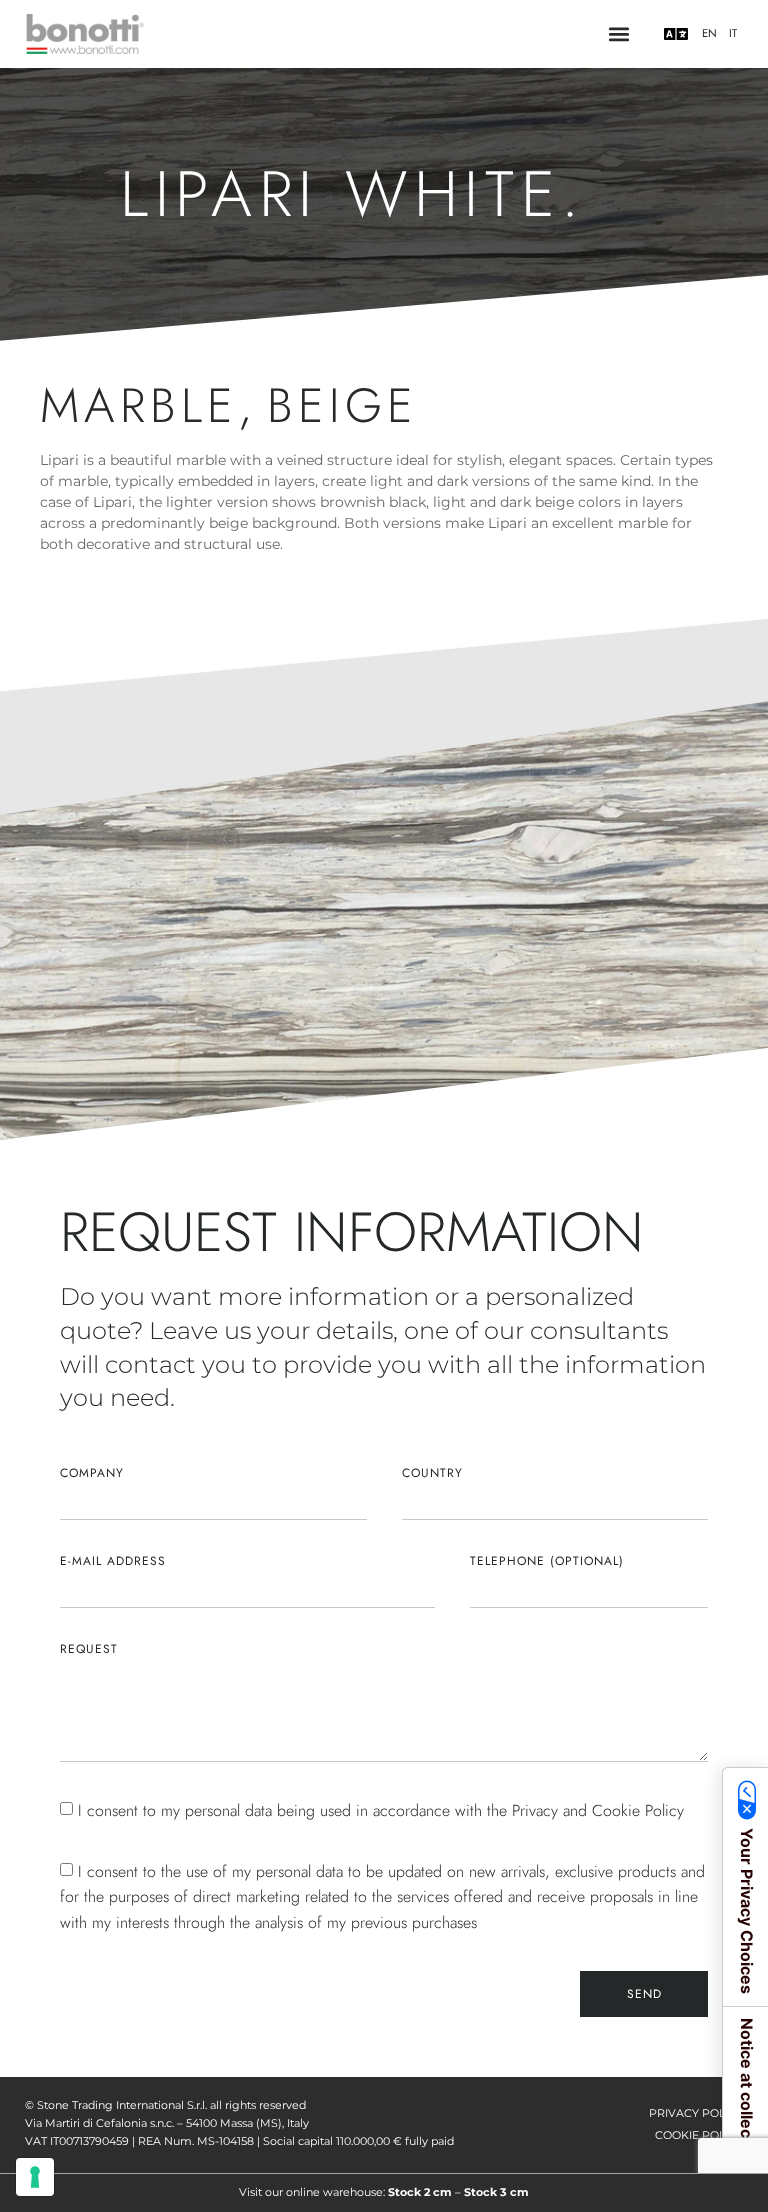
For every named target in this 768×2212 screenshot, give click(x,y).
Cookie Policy (699, 2135)
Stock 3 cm (496, 2192)
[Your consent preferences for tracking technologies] (35, 2177)
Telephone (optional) (547, 1561)
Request (89, 1649)
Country (432, 1473)
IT (733, 33)
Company (92, 1473)
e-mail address (113, 1561)
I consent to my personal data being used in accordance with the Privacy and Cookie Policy (381, 1810)
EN (709, 33)
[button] (618, 34)
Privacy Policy (696, 2113)
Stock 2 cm (420, 2192)
